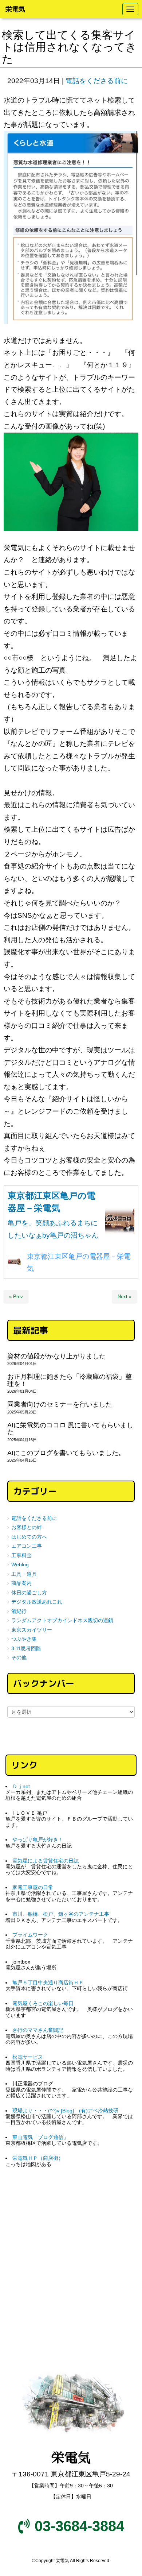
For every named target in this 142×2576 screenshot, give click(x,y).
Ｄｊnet (21, 1786)
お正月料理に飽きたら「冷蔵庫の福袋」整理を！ (70, 1380)
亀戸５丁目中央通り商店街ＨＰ (48, 1983)
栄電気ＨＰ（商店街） (38, 2158)
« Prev (16, 1297)
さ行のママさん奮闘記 (38, 2030)
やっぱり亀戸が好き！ (38, 1840)
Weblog (20, 1565)
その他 (19, 1658)
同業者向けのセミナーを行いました (60, 1404)
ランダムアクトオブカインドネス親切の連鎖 (62, 1620)
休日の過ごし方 (29, 1593)
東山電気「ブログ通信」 (40, 2137)
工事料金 (21, 1556)
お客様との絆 (27, 1527)
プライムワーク (30, 1935)
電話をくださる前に (97, 81)
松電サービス (28, 2057)
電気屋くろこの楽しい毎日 (43, 2003)
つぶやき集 (24, 1639)
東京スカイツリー (32, 1630)
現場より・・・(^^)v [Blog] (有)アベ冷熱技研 (65, 2111)
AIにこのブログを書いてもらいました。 (66, 1453)
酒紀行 (19, 1611)
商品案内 (21, 1583)
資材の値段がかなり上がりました (56, 1356)
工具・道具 (24, 1574)
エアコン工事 (27, 1546)
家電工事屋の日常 (33, 1887)
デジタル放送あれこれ (37, 1602)
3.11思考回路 (26, 1649)
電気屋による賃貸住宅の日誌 (46, 1861)
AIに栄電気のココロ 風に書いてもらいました (70, 1429)
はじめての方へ (29, 1537)
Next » (125, 1297)
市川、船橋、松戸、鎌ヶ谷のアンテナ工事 (61, 1914)
